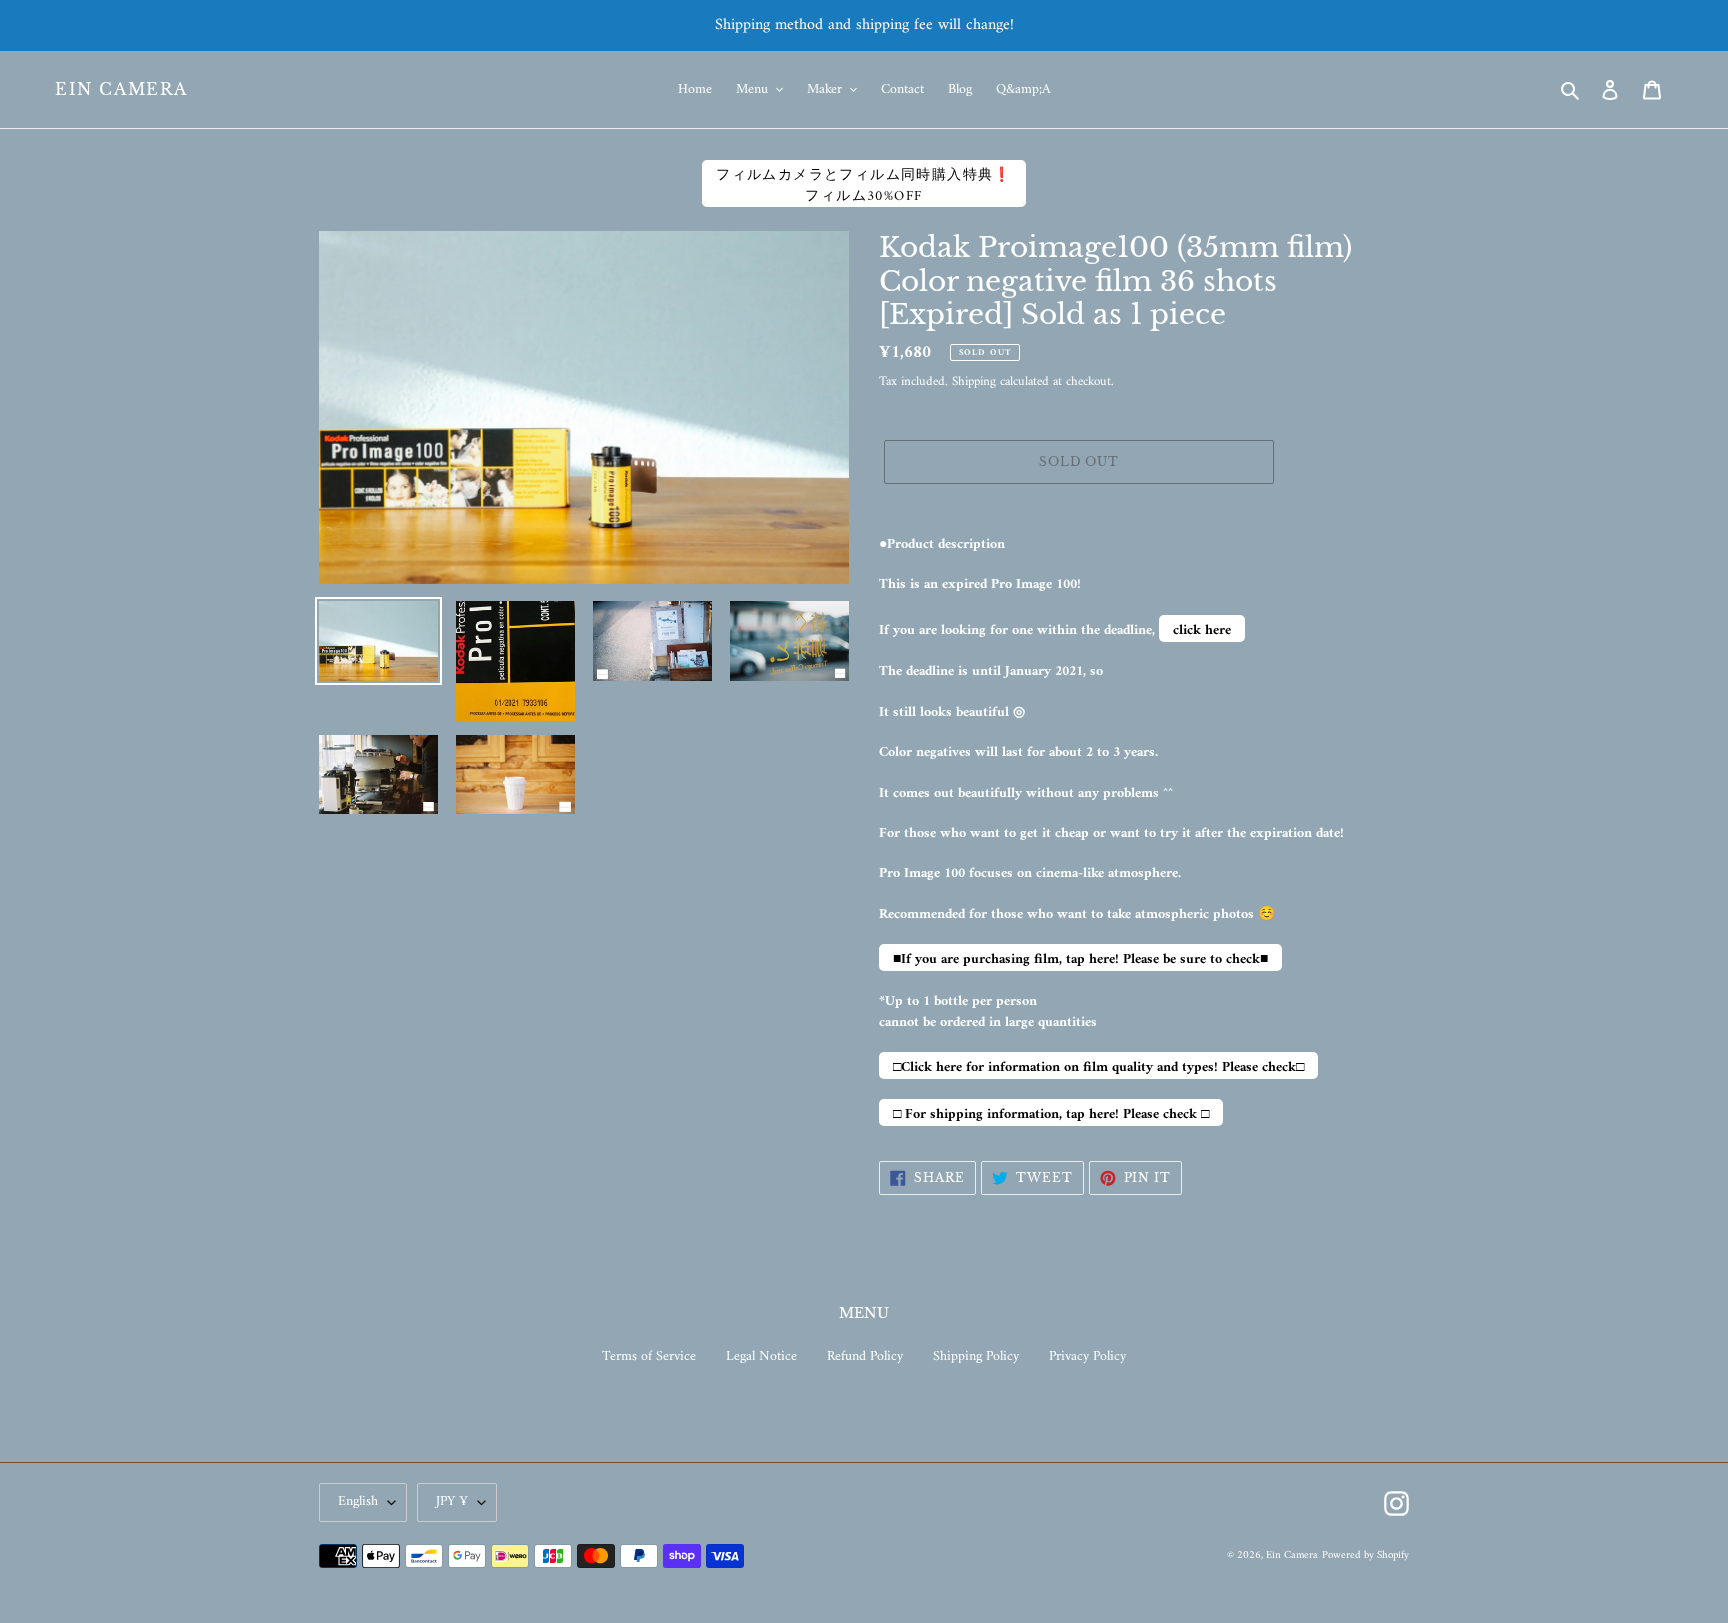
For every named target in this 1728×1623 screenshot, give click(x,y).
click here (1202, 630)
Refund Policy (865, 1356)
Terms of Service (649, 1356)
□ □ (1051, 1114)
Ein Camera (121, 89)
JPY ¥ (452, 1501)
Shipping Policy (976, 1356)
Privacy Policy (1087, 1356)
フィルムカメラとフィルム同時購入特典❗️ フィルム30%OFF (864, 185)
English (358, 1501)
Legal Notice (761, 1356)
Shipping (974, 381)
